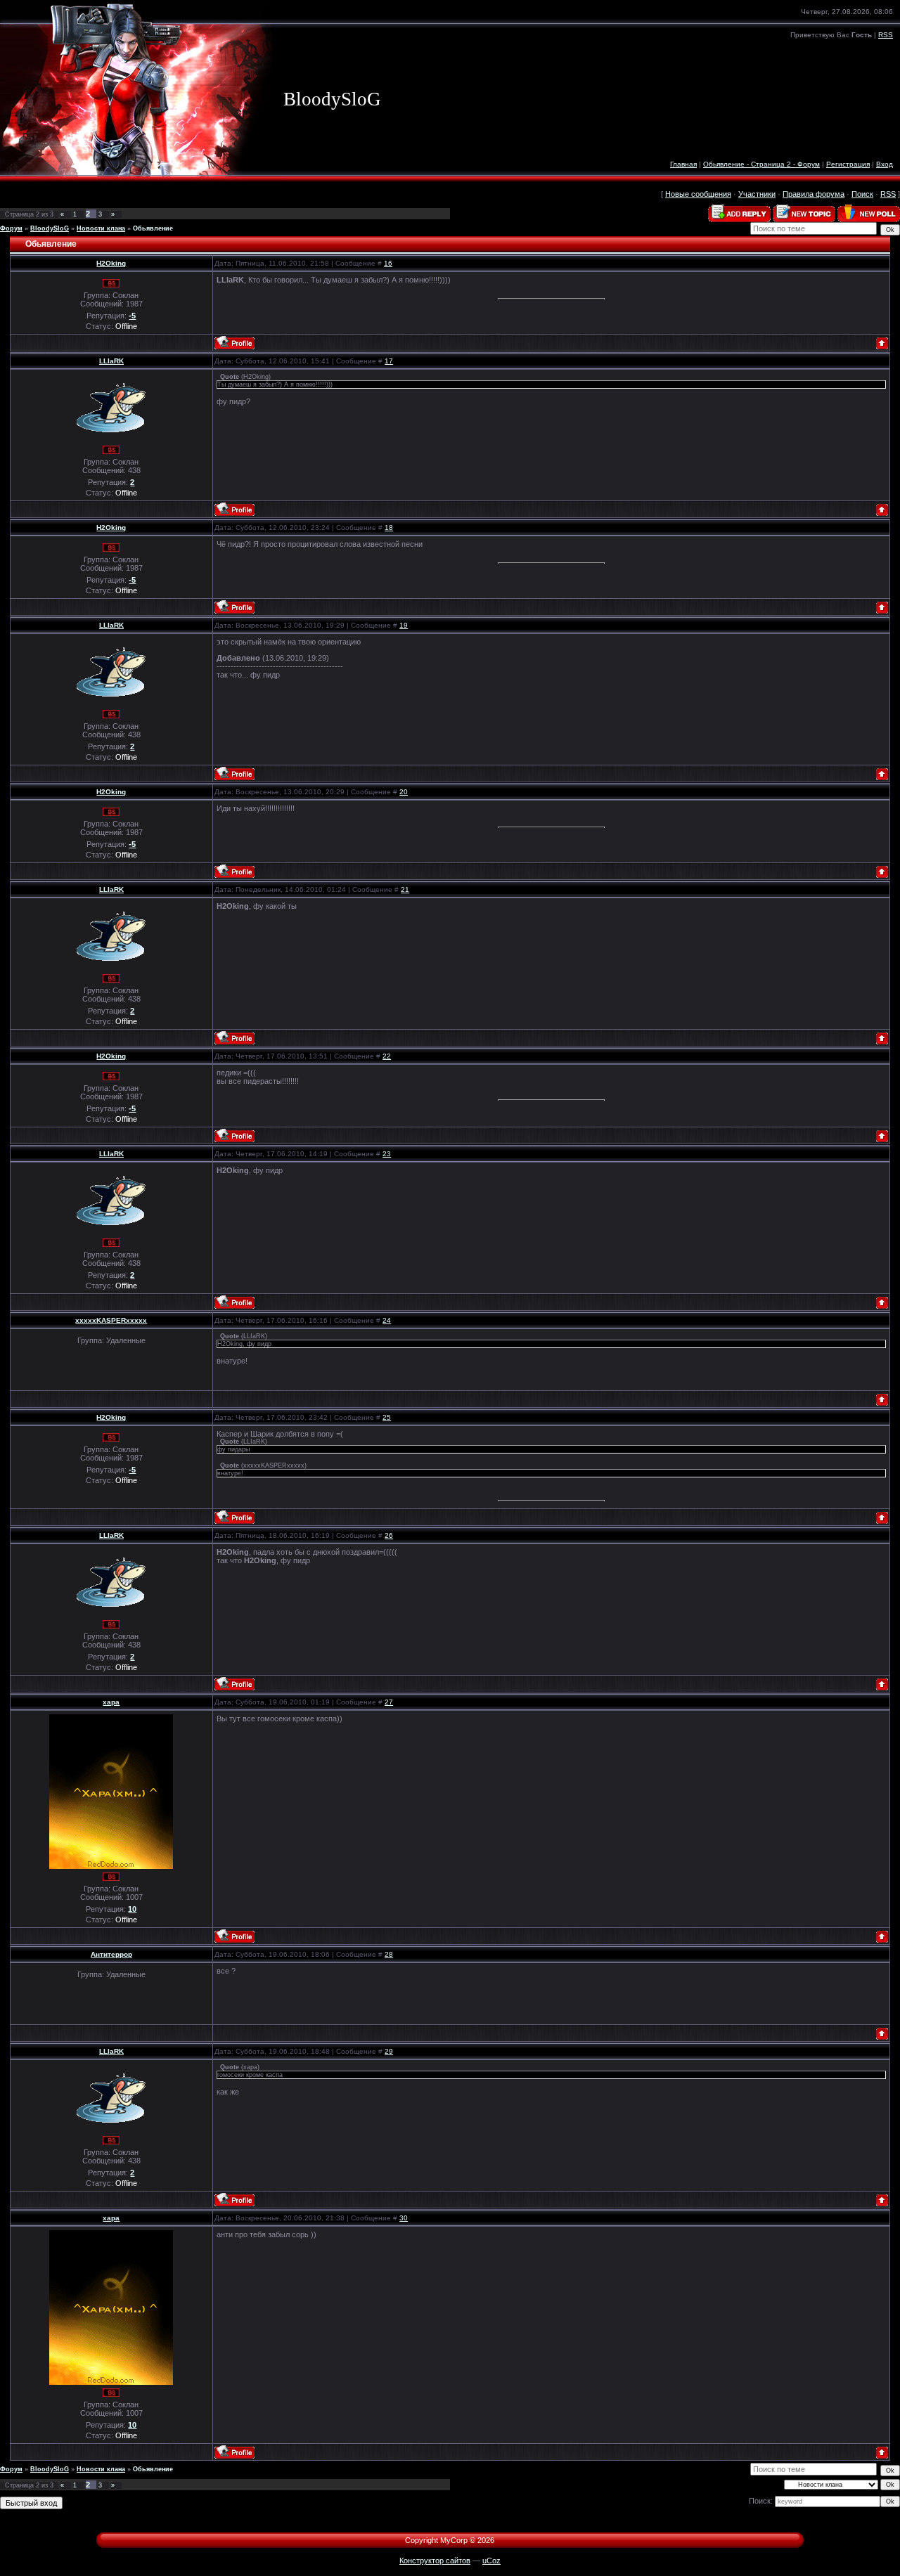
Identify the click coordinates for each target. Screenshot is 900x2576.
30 (404, 2218)
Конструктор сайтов (435, 2561)
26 (389, 1535)
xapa (111, 1702)
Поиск (862, 194)
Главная (683, 164)
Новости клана (101, 228)
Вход (885, 164)
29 (389, 2051)
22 (387, 1056)
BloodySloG (50, 228)
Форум (11, 228)
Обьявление (153, 228)
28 (389, 1954)
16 (388, 263)
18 (389, 528)
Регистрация (848, 164)
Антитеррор (111, 1954)
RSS (886, 35)
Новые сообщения (698, 194)
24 (387, 1320)
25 (387, 1417)
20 (404, 792)
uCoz (491, 2561)
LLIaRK (111, 361)
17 (389, 361)
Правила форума (814, 194)
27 (389, 1702)
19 (404, 625)
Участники (757, 194)
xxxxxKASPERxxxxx (111, 1320)
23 (387, 1154)
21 (405, 889)
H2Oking (111, 263)
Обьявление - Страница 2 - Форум (761, 164)
